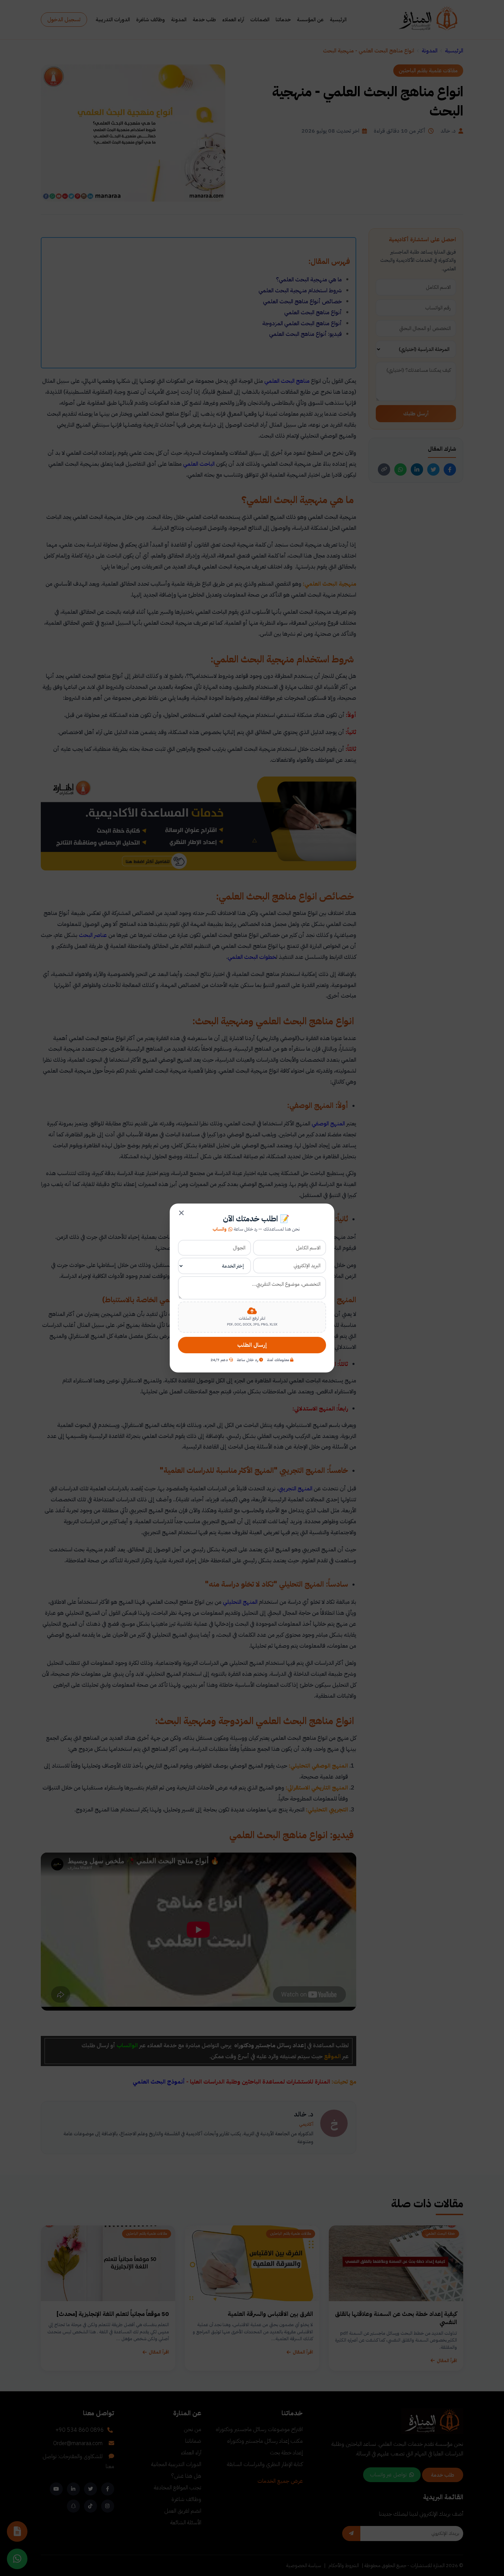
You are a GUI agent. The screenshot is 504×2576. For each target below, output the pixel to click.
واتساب (220, 1229)
